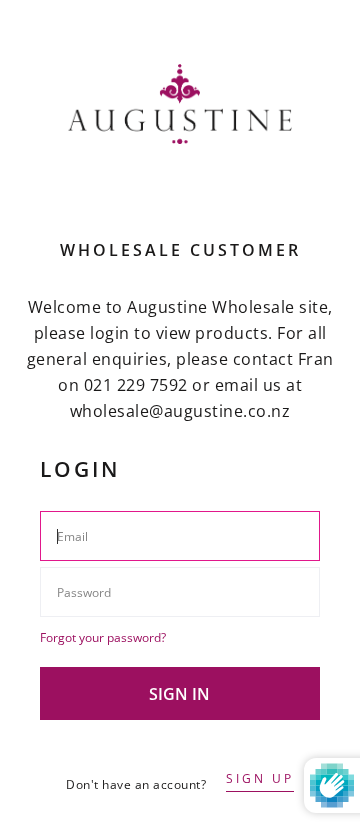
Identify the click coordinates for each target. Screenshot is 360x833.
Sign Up (260, 778)
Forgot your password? (103, 637)
